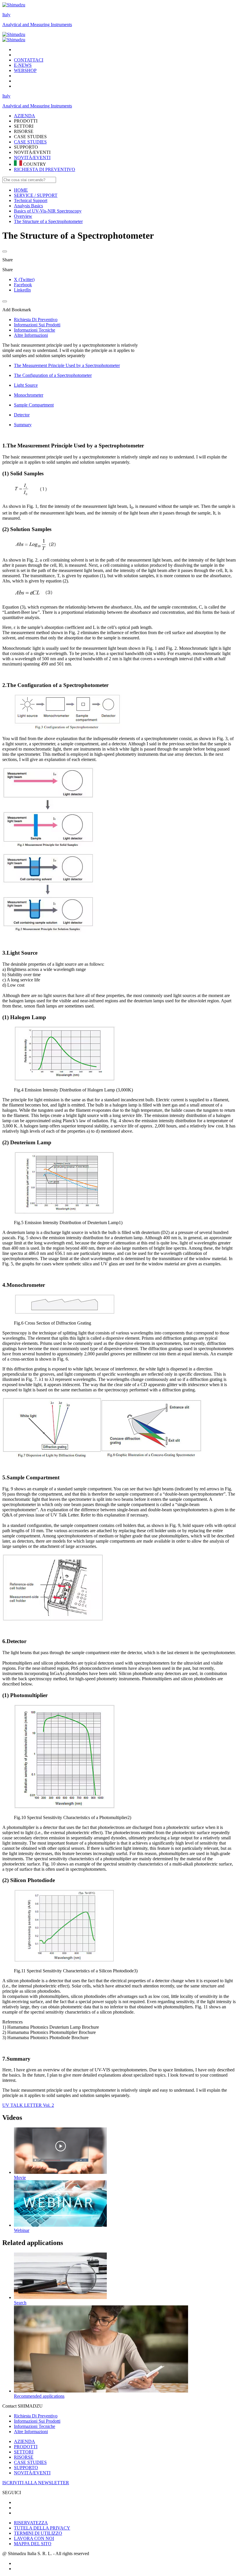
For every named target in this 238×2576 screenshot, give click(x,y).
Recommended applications (39, 2396)
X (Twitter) (24, 279)
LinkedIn (22, 290)
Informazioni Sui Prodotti (37, 2421)
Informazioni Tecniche (35, 2426)
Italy (6, 15)
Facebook (23, 285)
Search (20, 2303)
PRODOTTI (26, 2447)
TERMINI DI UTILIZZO (38, 2533)
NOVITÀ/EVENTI (32, 158)
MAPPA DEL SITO (33, 2544)
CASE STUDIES (30, 142)
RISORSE (24, 2457)
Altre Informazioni (31, 2432)
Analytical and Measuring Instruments (37, 25)
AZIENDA (25, 2441)
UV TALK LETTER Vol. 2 (28, 2105)
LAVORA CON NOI (34, 2538)
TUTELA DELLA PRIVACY (42, 2528)
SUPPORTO (26, 2468)
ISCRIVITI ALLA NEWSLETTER (36, 2483)
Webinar (22, 2230)
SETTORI (24, 2452)
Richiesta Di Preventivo (36, 2416)
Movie (20, 2177)
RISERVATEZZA (31, 2523)
